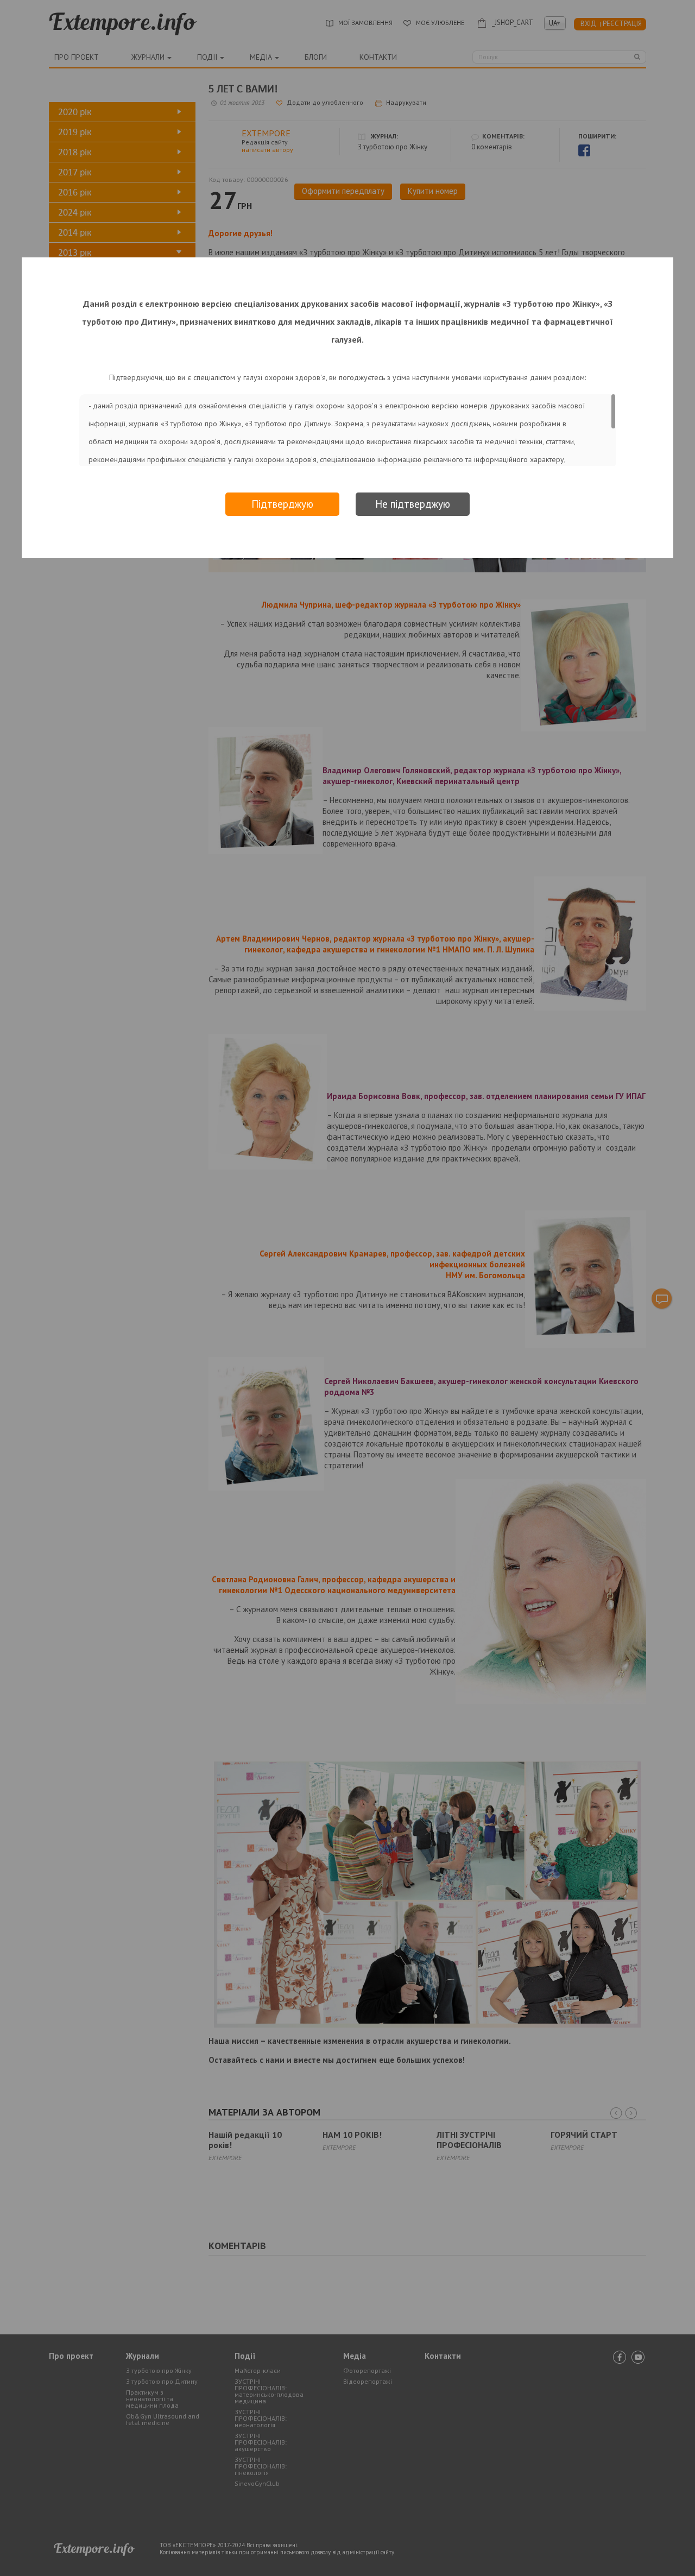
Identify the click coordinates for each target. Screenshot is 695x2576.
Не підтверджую (413, 504)
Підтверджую (282, 504)
